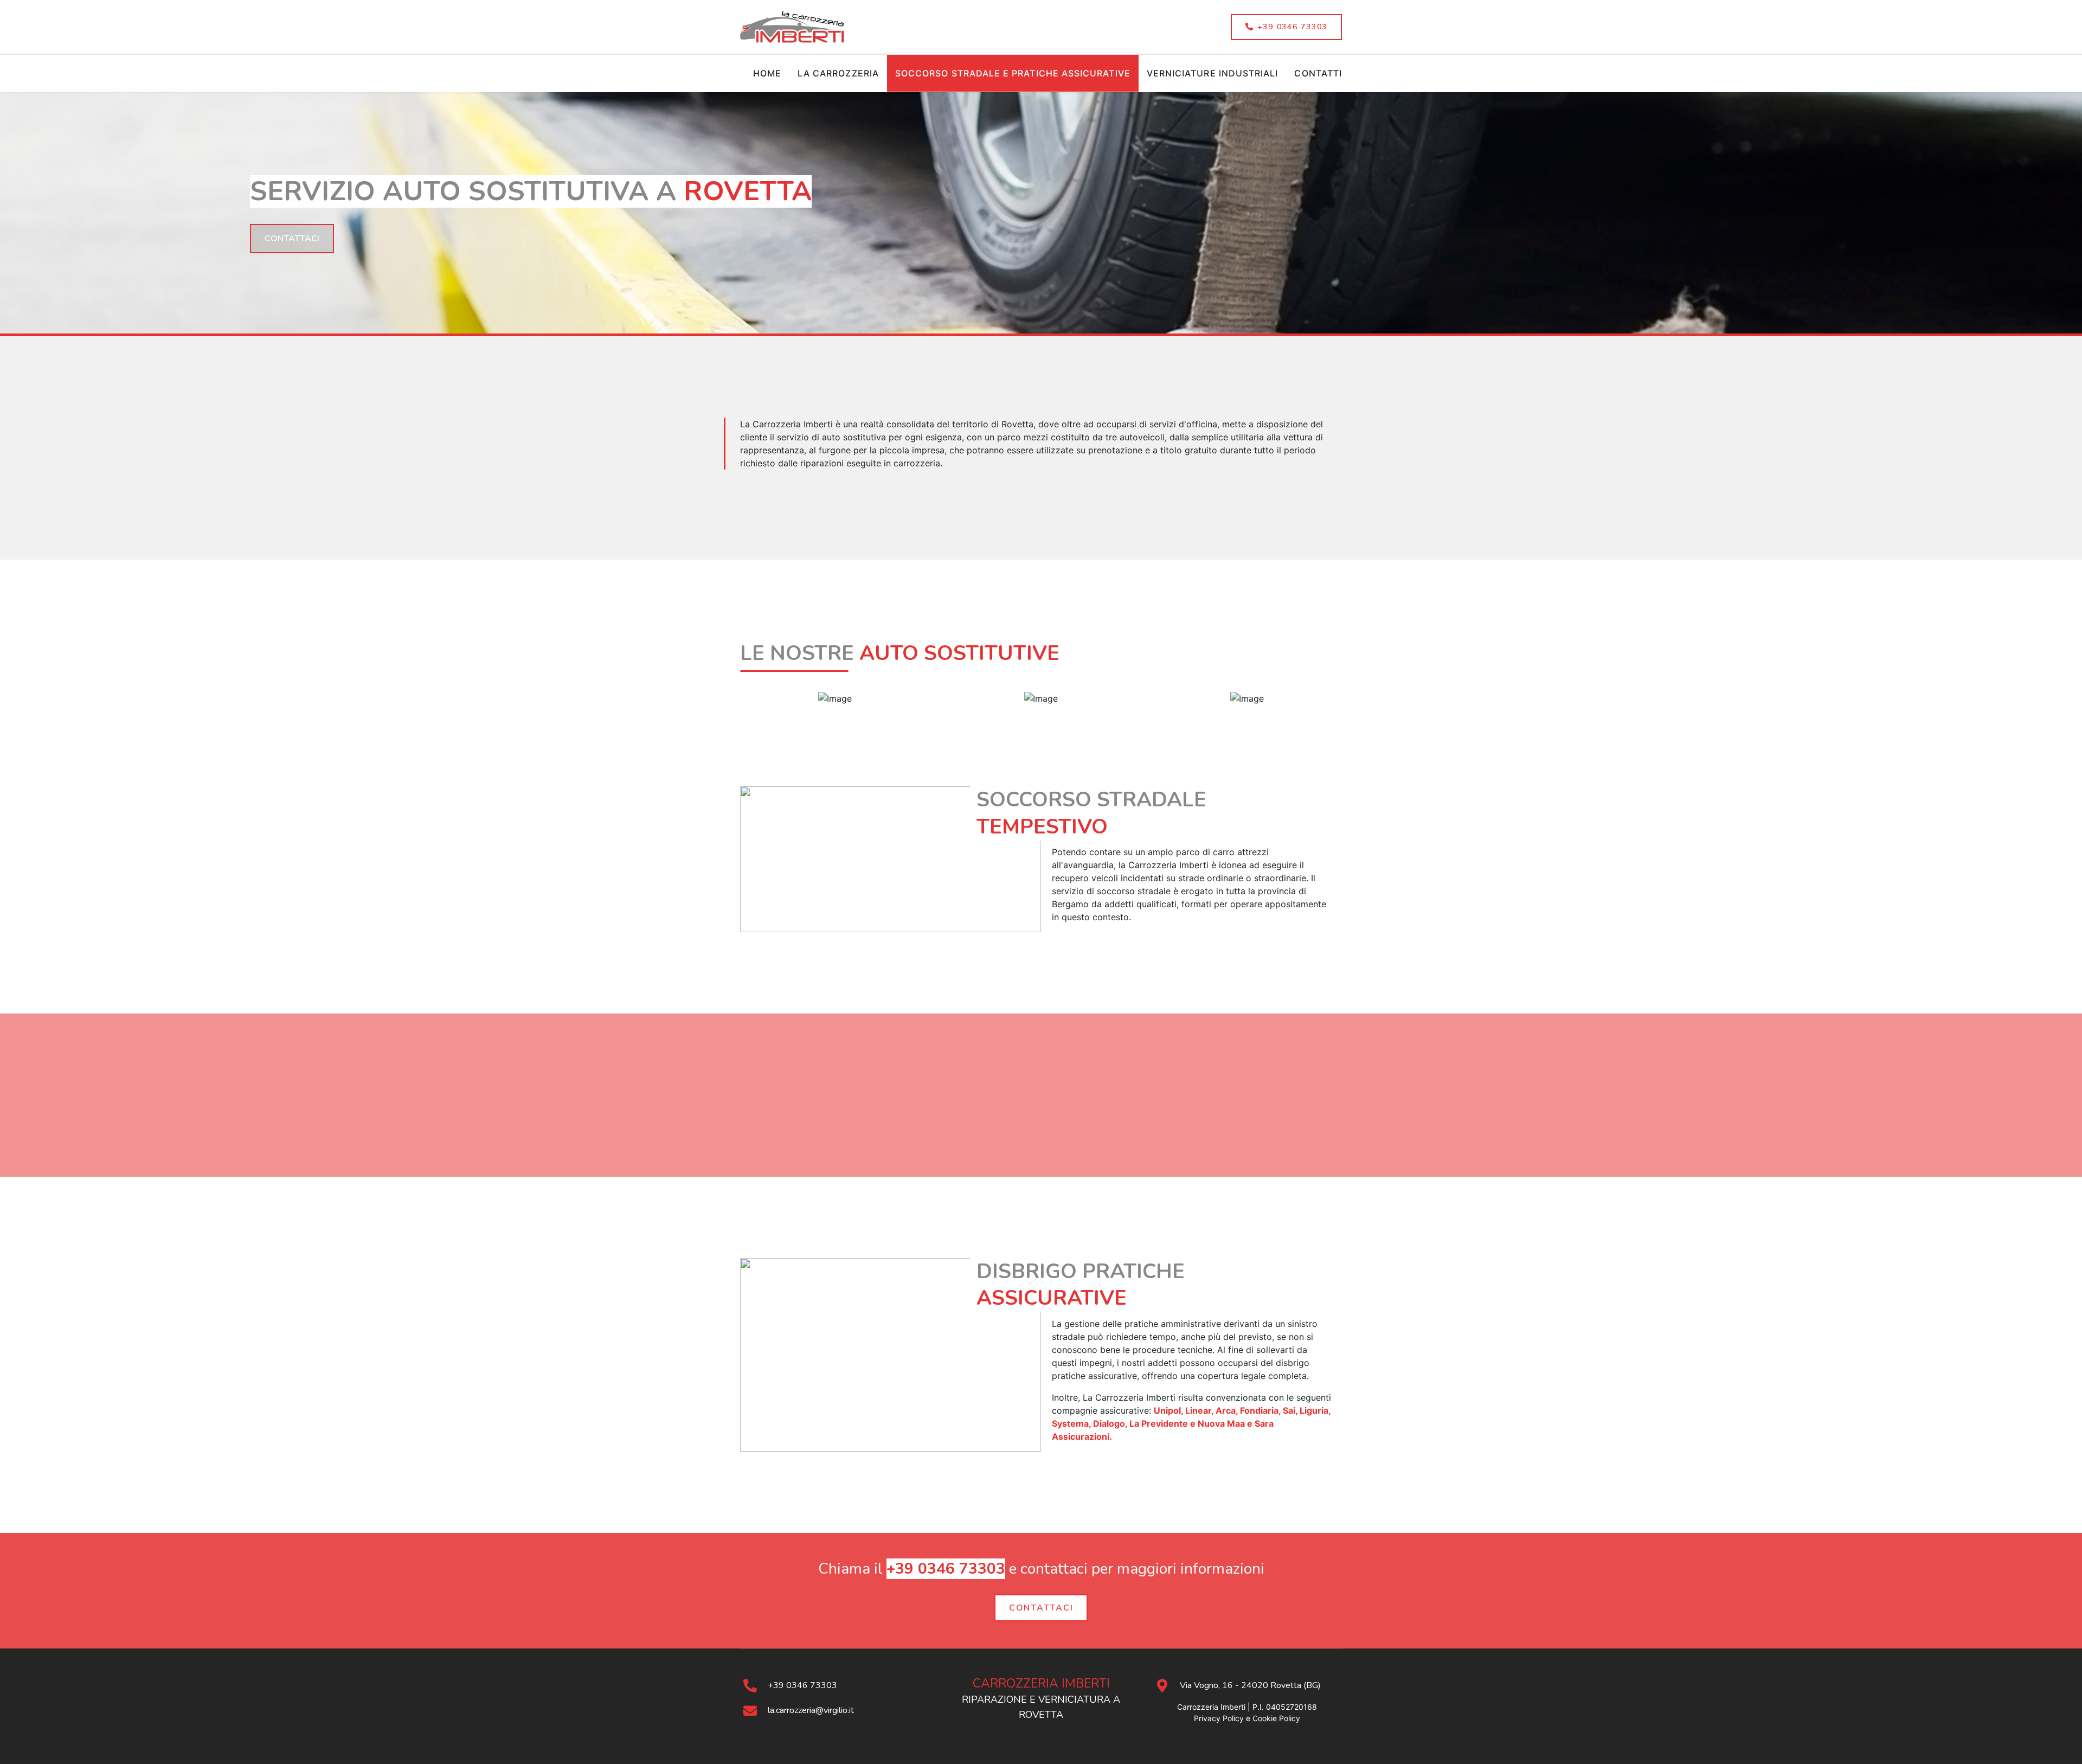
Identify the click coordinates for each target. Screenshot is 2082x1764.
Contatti (1318, 73)
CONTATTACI (1041, 1608)
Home (767, 73)
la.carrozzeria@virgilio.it (811, 1710)
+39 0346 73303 (1291, 27)
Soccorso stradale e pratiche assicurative (1013, 73)
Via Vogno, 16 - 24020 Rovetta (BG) (1250, 1685)
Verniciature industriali (1213, 73)
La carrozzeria (838, 73)
